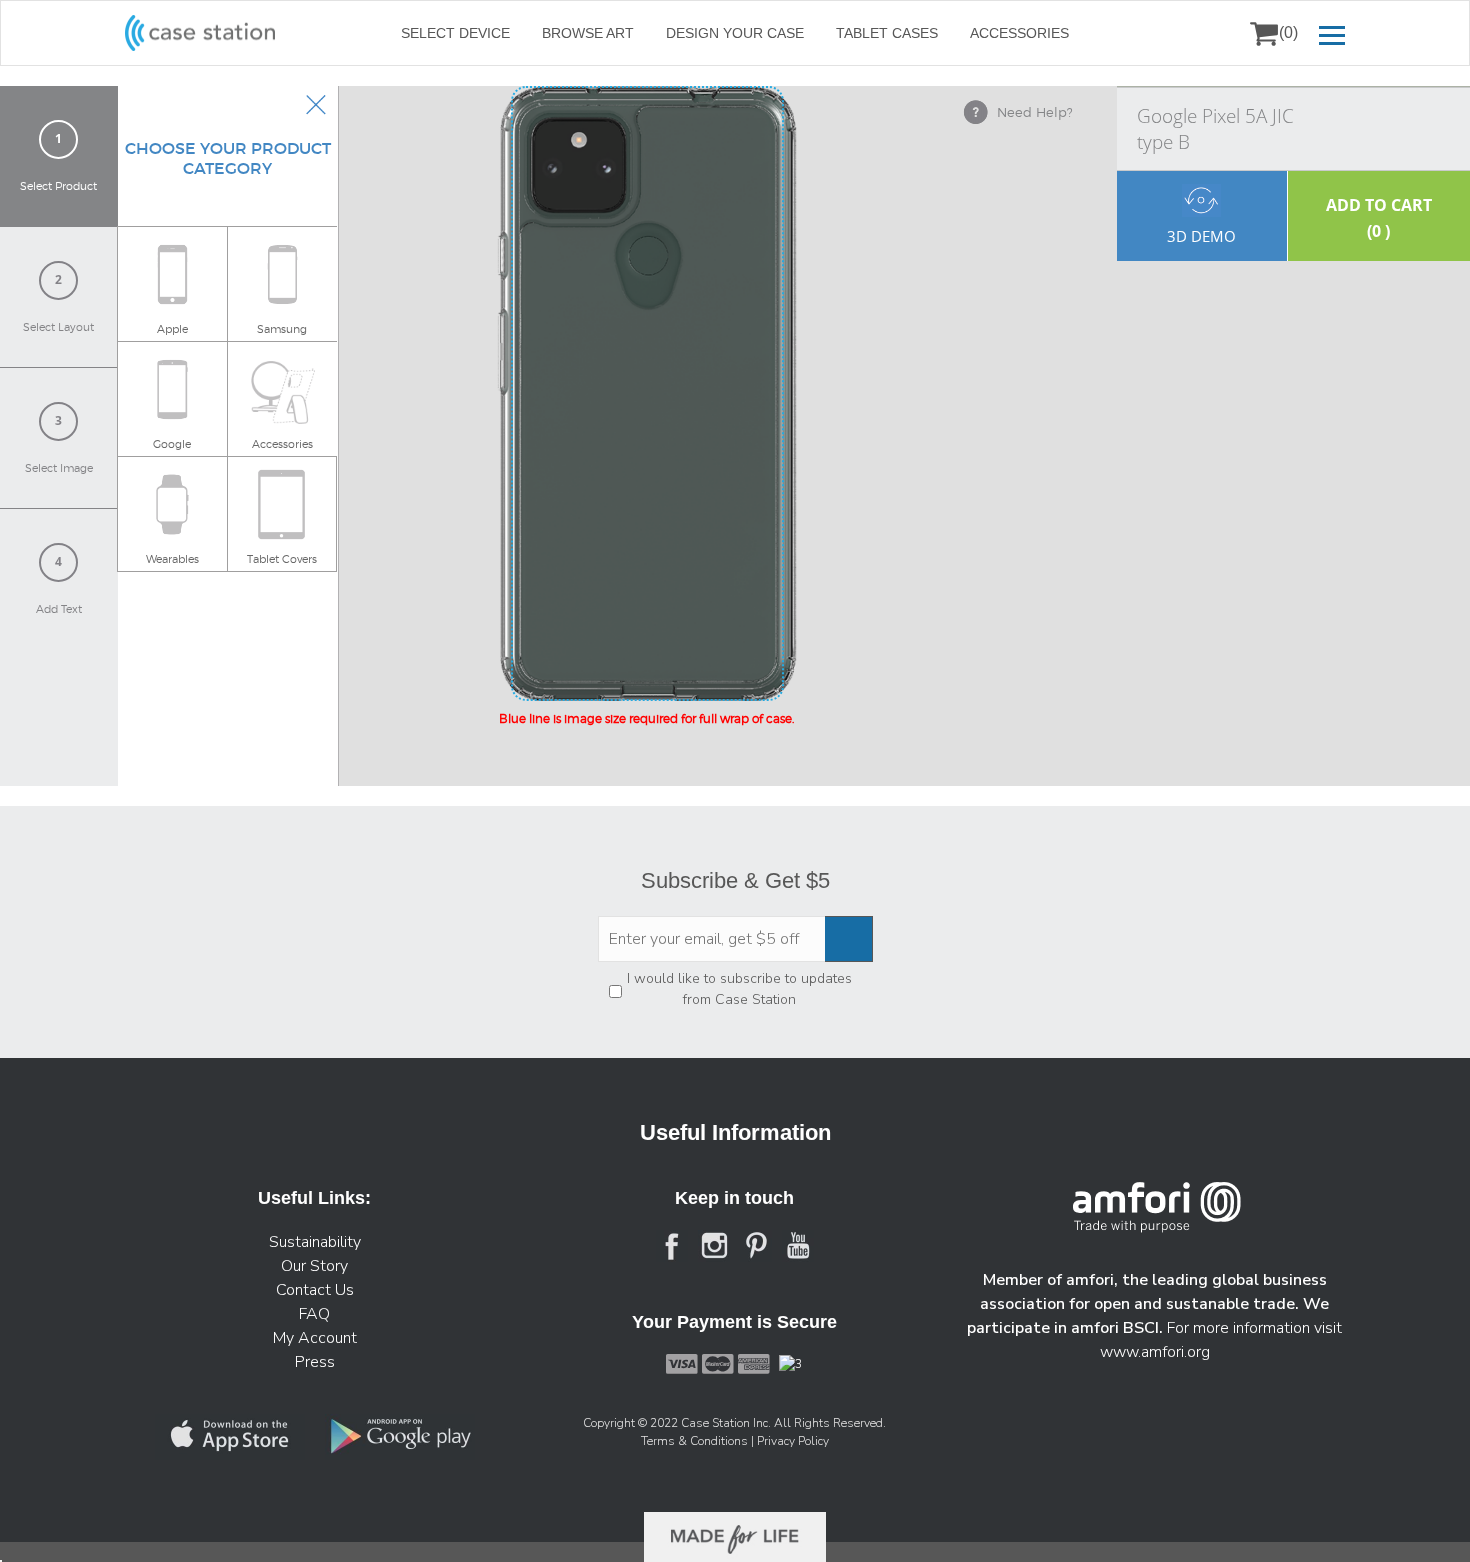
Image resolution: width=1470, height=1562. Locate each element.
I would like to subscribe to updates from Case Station (739, 989)
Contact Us (315, 1290)
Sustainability (315, 1242)
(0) (1288, 32)
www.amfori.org (1155, 1352)
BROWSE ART (588, 33)
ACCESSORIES (1019, 33)
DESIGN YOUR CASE (735, 33)
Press (315, 1362)
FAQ (314, 1314)
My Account (315, 1338)
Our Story (314, 1266)
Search (1213, 33)
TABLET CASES (887, 33)
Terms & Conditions (696, 1441)
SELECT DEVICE (455, 33)
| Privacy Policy (790, 1441)
